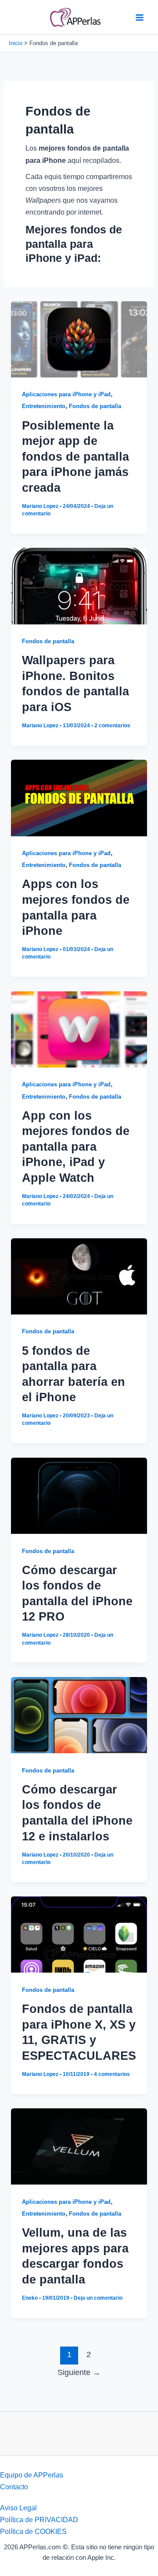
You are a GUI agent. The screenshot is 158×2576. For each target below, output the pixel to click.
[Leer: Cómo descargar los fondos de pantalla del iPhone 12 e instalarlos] (79, 1714)
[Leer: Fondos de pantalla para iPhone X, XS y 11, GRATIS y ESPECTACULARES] (79, 1934)
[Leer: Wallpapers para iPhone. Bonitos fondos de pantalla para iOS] (79, 585)
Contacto (14, 2487)
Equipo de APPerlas (32, 2475)
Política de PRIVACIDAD (39, 2520)
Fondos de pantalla (95, 406)
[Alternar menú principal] (139, 17)
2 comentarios (112, 726)
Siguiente (79, 2372)
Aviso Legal (18, 2508)
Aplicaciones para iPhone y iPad (66, 394)
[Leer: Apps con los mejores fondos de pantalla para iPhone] (79, 797)
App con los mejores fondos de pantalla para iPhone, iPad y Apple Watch (76, 1147)
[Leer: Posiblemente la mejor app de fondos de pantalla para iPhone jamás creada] (79, 338)
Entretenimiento (44, 406)
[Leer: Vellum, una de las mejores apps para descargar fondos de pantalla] (79, 2146)
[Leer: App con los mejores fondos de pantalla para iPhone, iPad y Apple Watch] (79, 1029)
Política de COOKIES (33, 2531)
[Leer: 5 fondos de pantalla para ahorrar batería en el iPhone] (79, 1276)
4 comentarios (112, 2074)
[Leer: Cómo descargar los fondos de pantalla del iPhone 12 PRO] (79, 1495)
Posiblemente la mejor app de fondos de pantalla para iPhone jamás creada (75, 456)
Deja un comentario (98, 2298)
